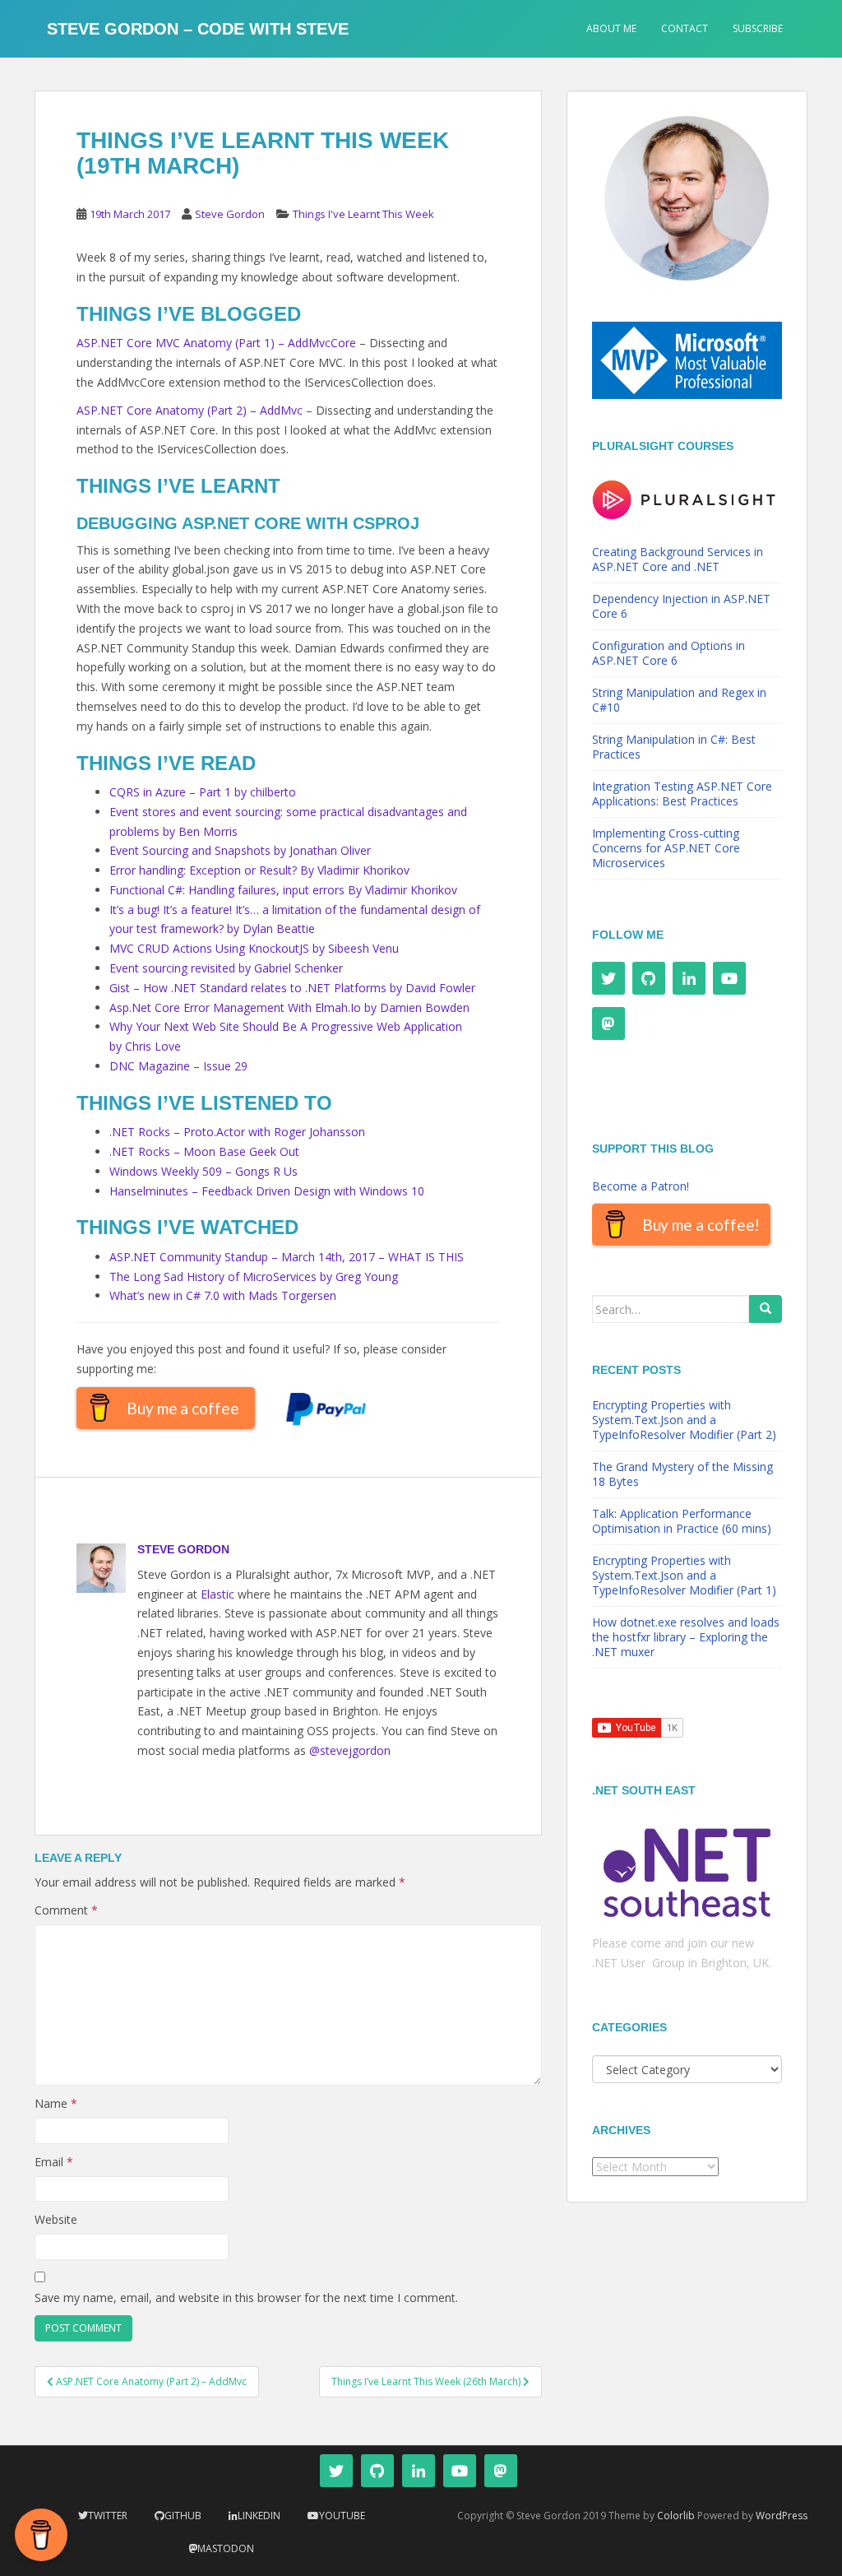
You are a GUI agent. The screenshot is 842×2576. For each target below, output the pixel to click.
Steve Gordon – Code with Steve (198, 29)
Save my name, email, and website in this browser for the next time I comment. (246, 2298)
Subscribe (758, 28)
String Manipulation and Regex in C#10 (679, 700)
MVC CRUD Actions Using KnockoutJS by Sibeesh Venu (254, 948)
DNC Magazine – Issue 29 (178, 1066)
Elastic (217, 1594)
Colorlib (676, 2516)
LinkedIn (259, 2516)
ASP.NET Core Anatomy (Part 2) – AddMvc (190, 410)
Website (56, 2219)
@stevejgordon (350, 1750)
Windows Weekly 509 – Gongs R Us (204, 1171)
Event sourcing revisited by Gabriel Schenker (226, 968)
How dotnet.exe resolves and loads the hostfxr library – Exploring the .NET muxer (686, 1637)
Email (54, 2162)
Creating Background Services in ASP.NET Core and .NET (678, 559)
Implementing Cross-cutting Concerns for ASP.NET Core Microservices (666, 848)
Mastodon (226, 2548)
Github (183, 2516)
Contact (685, 28)
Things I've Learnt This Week (363, 214)
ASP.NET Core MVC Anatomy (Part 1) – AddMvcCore (216, 343)
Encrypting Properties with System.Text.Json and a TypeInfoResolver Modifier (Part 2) (684, 1420)
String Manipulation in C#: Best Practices (674, 747)
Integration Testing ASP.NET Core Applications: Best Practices (682, 794)
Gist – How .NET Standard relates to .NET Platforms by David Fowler (292, 988)
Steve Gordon (230, 214)
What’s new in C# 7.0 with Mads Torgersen (223, 1295)
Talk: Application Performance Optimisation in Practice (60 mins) (682, 1521)
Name (56, 2103)
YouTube (342, 2516)
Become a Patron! (641, 1186)
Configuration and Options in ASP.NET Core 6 (669, 653)
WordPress (782, 2516)
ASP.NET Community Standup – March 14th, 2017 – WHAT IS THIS (287, 1257)
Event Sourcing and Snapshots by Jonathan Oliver (240, 850)
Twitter (108, 2516)
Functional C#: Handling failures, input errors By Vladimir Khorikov (283, 890)
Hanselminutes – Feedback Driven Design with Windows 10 (267, 1191)
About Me (611, 28)
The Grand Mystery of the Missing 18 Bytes (682, 1474)
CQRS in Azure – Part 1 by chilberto (203, 792)
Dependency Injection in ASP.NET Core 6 (681, 606)
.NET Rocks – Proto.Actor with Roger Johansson (237, 1132)
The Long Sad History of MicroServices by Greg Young (254, 1276)
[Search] (766, 1309)
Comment (66, 1910)
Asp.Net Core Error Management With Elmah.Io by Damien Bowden (289, 1007)
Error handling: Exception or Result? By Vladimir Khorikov (259, 870)
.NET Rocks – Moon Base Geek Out (204, 1151)
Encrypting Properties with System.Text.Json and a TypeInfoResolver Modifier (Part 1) (684, 1575)
